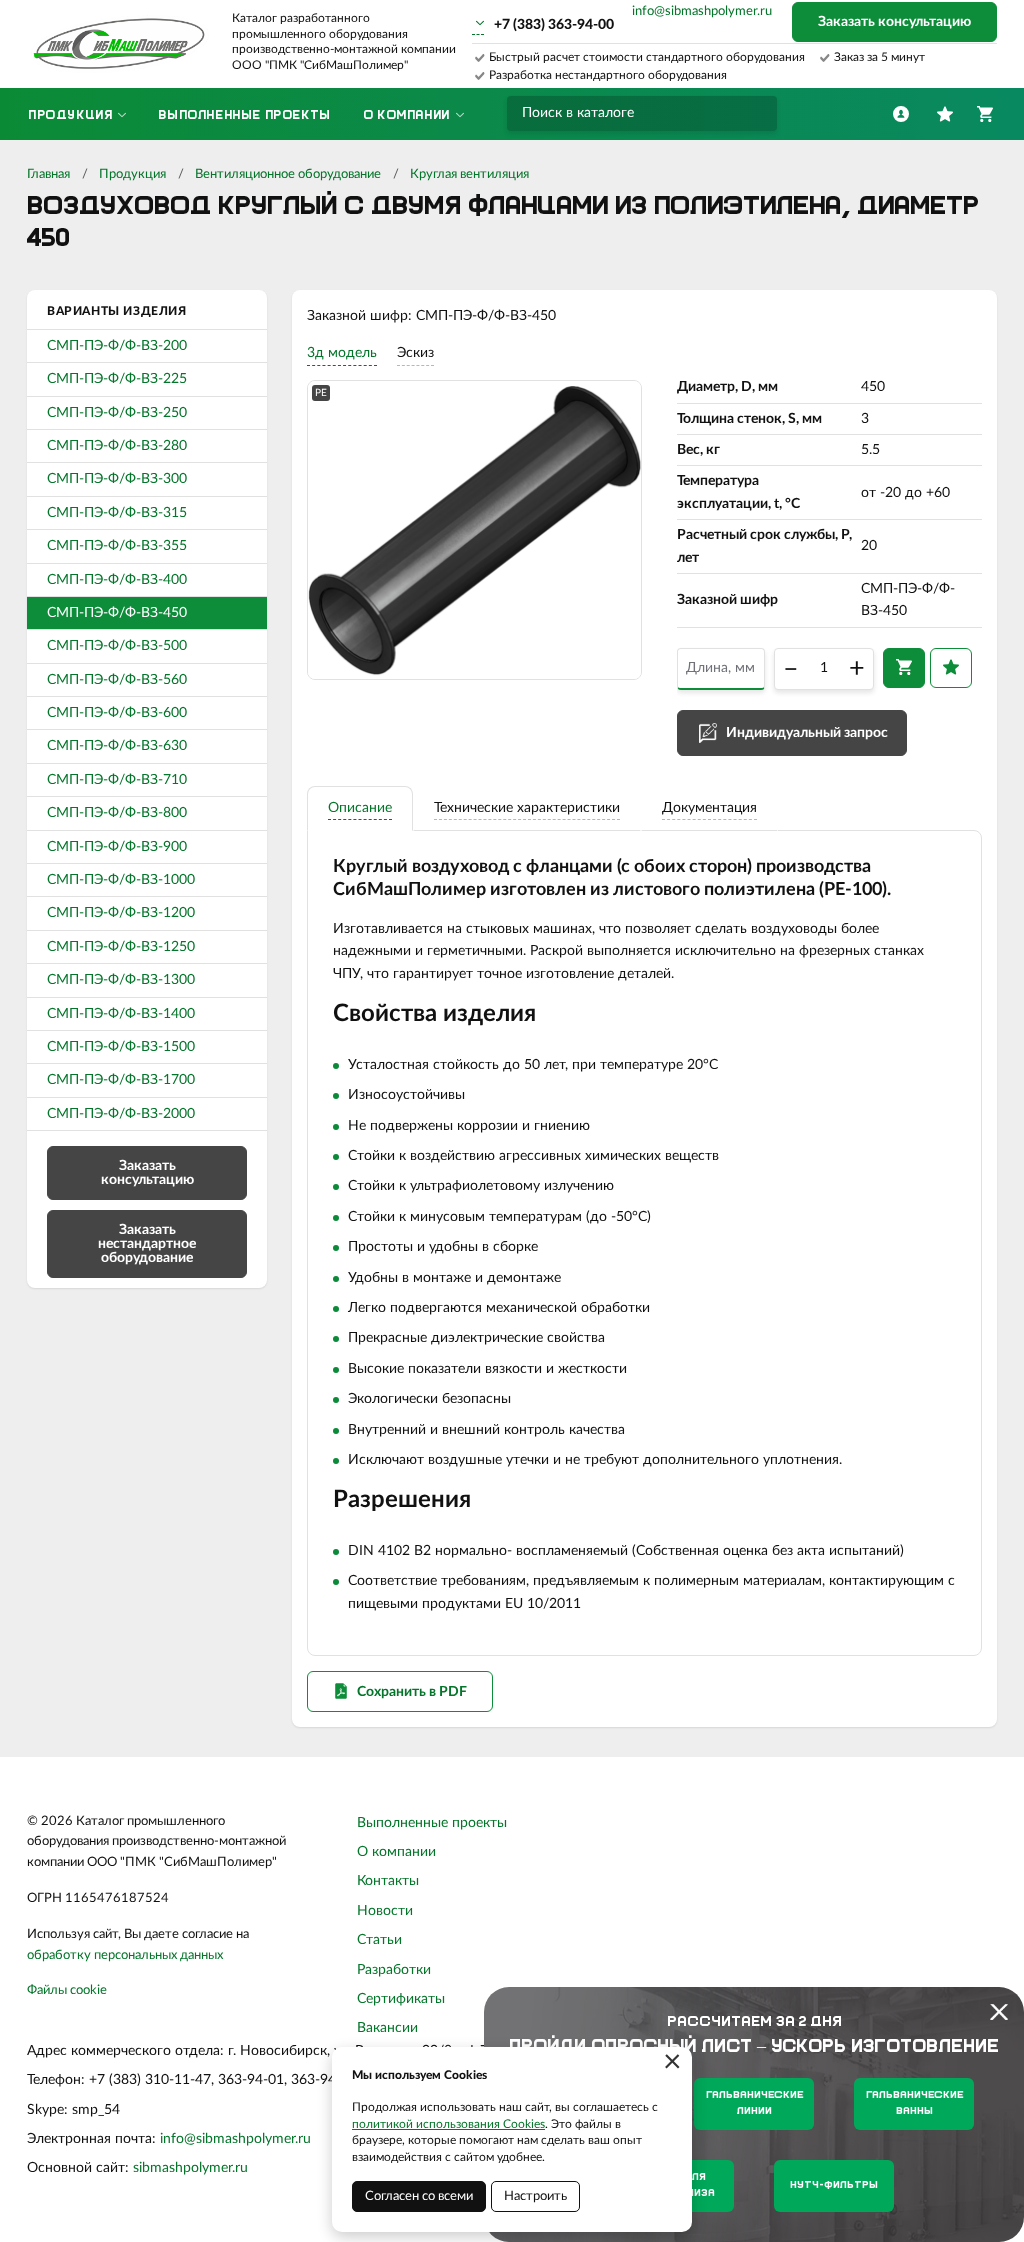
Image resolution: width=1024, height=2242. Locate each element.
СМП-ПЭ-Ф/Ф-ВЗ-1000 (121, 880)
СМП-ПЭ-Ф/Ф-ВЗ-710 (117, 780)
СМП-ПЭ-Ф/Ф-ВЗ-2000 (121, 1114)
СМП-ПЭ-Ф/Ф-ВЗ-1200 (121, 913)
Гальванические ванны (914, 2103)
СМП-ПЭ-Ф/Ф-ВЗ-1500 (121, 1047)
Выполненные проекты (432, 1823)
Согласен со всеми (419, 2196)
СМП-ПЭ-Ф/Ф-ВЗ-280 (117, 446)
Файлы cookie (67, 1990)
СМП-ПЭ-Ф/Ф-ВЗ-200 (117, 346)
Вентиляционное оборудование (288, 174)
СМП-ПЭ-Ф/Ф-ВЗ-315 (117, 513)
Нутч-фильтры (834, 2185)
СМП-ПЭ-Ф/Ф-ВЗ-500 (117, 646)
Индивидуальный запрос (807, 733)
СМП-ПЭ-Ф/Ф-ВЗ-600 (117, 713)
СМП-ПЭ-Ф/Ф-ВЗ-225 (117, 379)
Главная (48, 174)
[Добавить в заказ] (904, 668)
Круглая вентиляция (469, 174)
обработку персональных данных (125, 1955)
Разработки (394, 1970)
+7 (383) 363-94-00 (554, 25)
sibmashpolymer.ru (190, 2168)
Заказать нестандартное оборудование (147, 1244)
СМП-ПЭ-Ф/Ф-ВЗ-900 (117, 847)
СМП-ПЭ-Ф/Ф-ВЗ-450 (117, 613)
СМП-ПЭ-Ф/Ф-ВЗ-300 (117, 479)
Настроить (535, 2196)
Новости (385, 1911)
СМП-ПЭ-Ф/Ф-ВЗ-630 (117, 746)
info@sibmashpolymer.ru (702, 11)
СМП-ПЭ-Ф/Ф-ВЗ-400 (117, 580)
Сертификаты (401, 1999)
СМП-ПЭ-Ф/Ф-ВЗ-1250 (121, 947)
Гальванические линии (754, 2103)
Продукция (132, 174)
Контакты (388, 1881)
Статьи (379, 1940)
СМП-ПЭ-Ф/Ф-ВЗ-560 (117, 680)
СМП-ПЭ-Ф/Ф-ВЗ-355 (117, 546)
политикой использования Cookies (448, 2124)
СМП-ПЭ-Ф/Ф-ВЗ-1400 (121, 1014)
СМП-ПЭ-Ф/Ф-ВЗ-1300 (121, 980)
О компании (396, 1852)
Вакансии (387, 2028)
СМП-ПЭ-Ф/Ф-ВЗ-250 (117, 413)
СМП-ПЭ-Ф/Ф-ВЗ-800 (117, 813)
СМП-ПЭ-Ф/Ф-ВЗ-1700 (121, 1080)
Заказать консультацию (894, 22)
